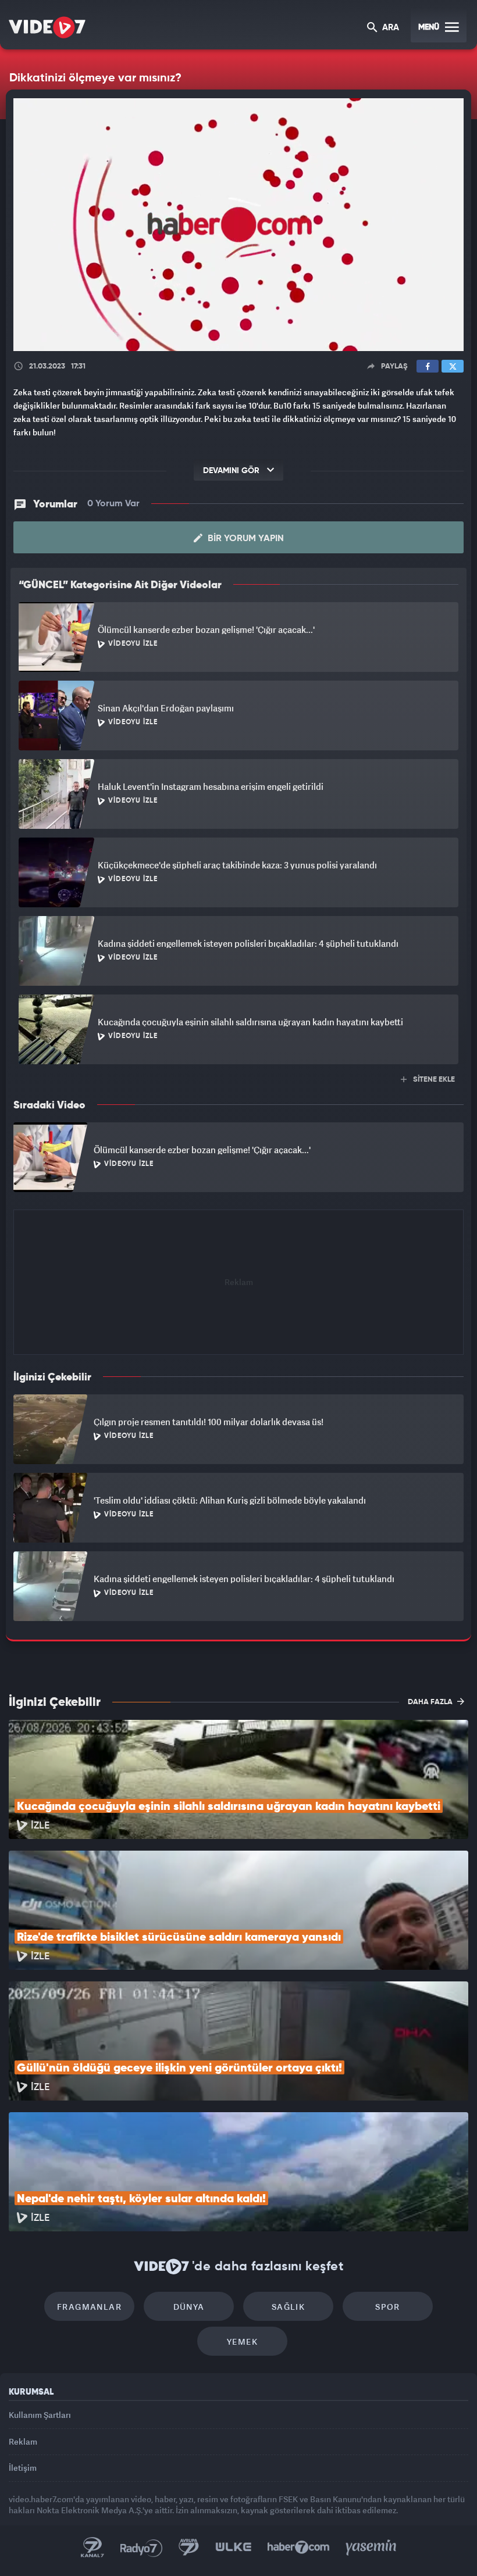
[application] (238, 1288)
